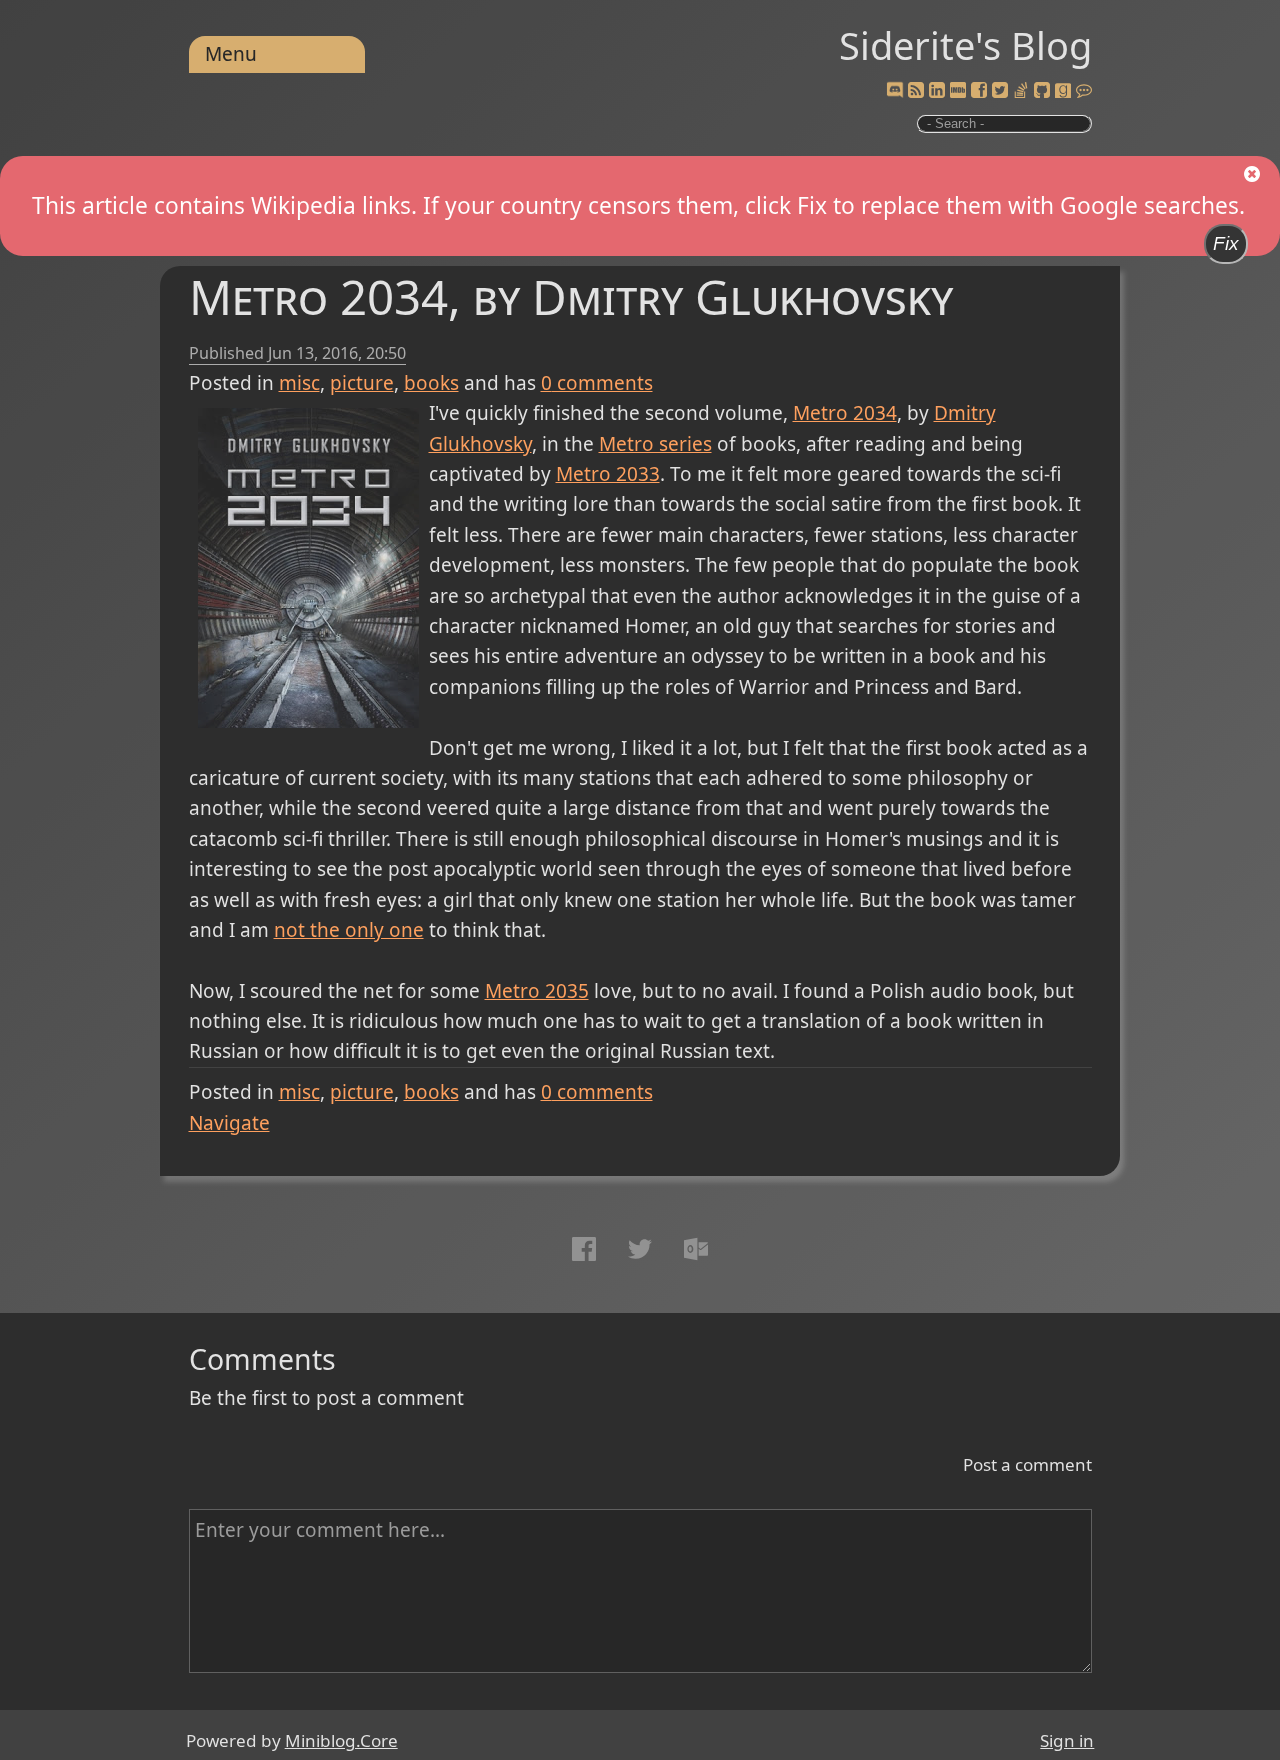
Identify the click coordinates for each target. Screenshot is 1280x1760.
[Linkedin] (937, 91)
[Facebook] (979, 91)
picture (362, 383)
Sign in (1067, 1740)
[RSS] (916, 91)
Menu (231, 54)
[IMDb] (958, 91)
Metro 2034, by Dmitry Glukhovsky (571, 296)
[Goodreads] (1063, 91)
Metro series (655, 444)
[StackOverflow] (1021, 91)
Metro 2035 (537, 991)
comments (597, 383)
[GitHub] (1042, 91)
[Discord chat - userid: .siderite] (894, 91)
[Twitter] (1000, 91)
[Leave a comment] (1084, 91)
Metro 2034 (845, 413)
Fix (1226, 243)
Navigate (229, 1123)
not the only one (349, 930)
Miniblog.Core (341, 1740)
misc (299, 383)
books (431, 383)
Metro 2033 (608, 474)
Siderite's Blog (965, 45)
